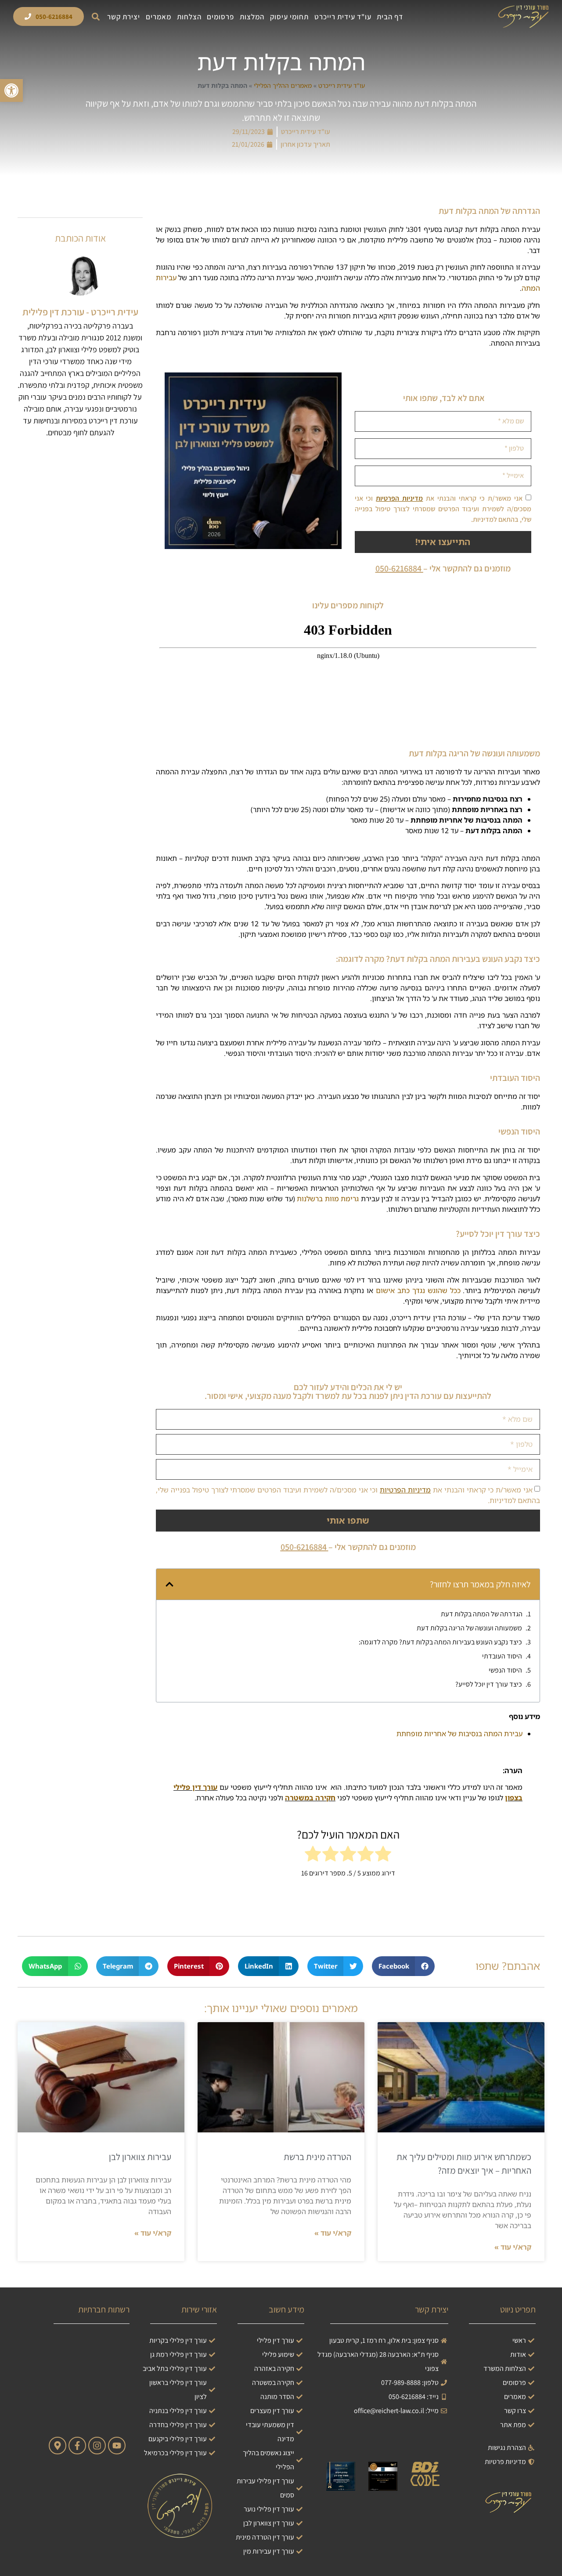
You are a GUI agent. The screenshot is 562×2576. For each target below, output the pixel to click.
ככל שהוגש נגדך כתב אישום (418, 1290)
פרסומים (220, 17)
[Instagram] (97, 2446)
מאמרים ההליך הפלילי (283, 85)
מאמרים (159, 17)
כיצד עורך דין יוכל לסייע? (489, 1684)
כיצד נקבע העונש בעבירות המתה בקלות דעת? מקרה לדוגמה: (440, 1642)
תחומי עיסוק (289, 17)
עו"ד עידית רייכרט (343, 17)
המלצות (252, 17)
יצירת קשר (124, 17)
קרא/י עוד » (513, 2247)
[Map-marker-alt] (58, 2446)
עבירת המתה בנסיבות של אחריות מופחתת (459, 1734)
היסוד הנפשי (505, 1670)
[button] (95, 16)
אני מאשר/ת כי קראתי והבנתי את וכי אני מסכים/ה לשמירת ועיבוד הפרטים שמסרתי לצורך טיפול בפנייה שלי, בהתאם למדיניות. (443, 509)
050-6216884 (398, 568)
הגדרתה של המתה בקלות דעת (482, 1614)
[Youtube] (117, 2446)
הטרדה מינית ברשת (317, 2157)
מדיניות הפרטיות (399, 498)
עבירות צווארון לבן (140, 2157)
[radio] (383, 1855)
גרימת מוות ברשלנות (328, 1199)
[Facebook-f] (77, 2446)
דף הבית (390, 17)
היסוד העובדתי (502, 1656)
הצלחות (189, 17)
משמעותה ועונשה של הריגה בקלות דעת (469, 1628)
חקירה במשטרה (310, 1798)
